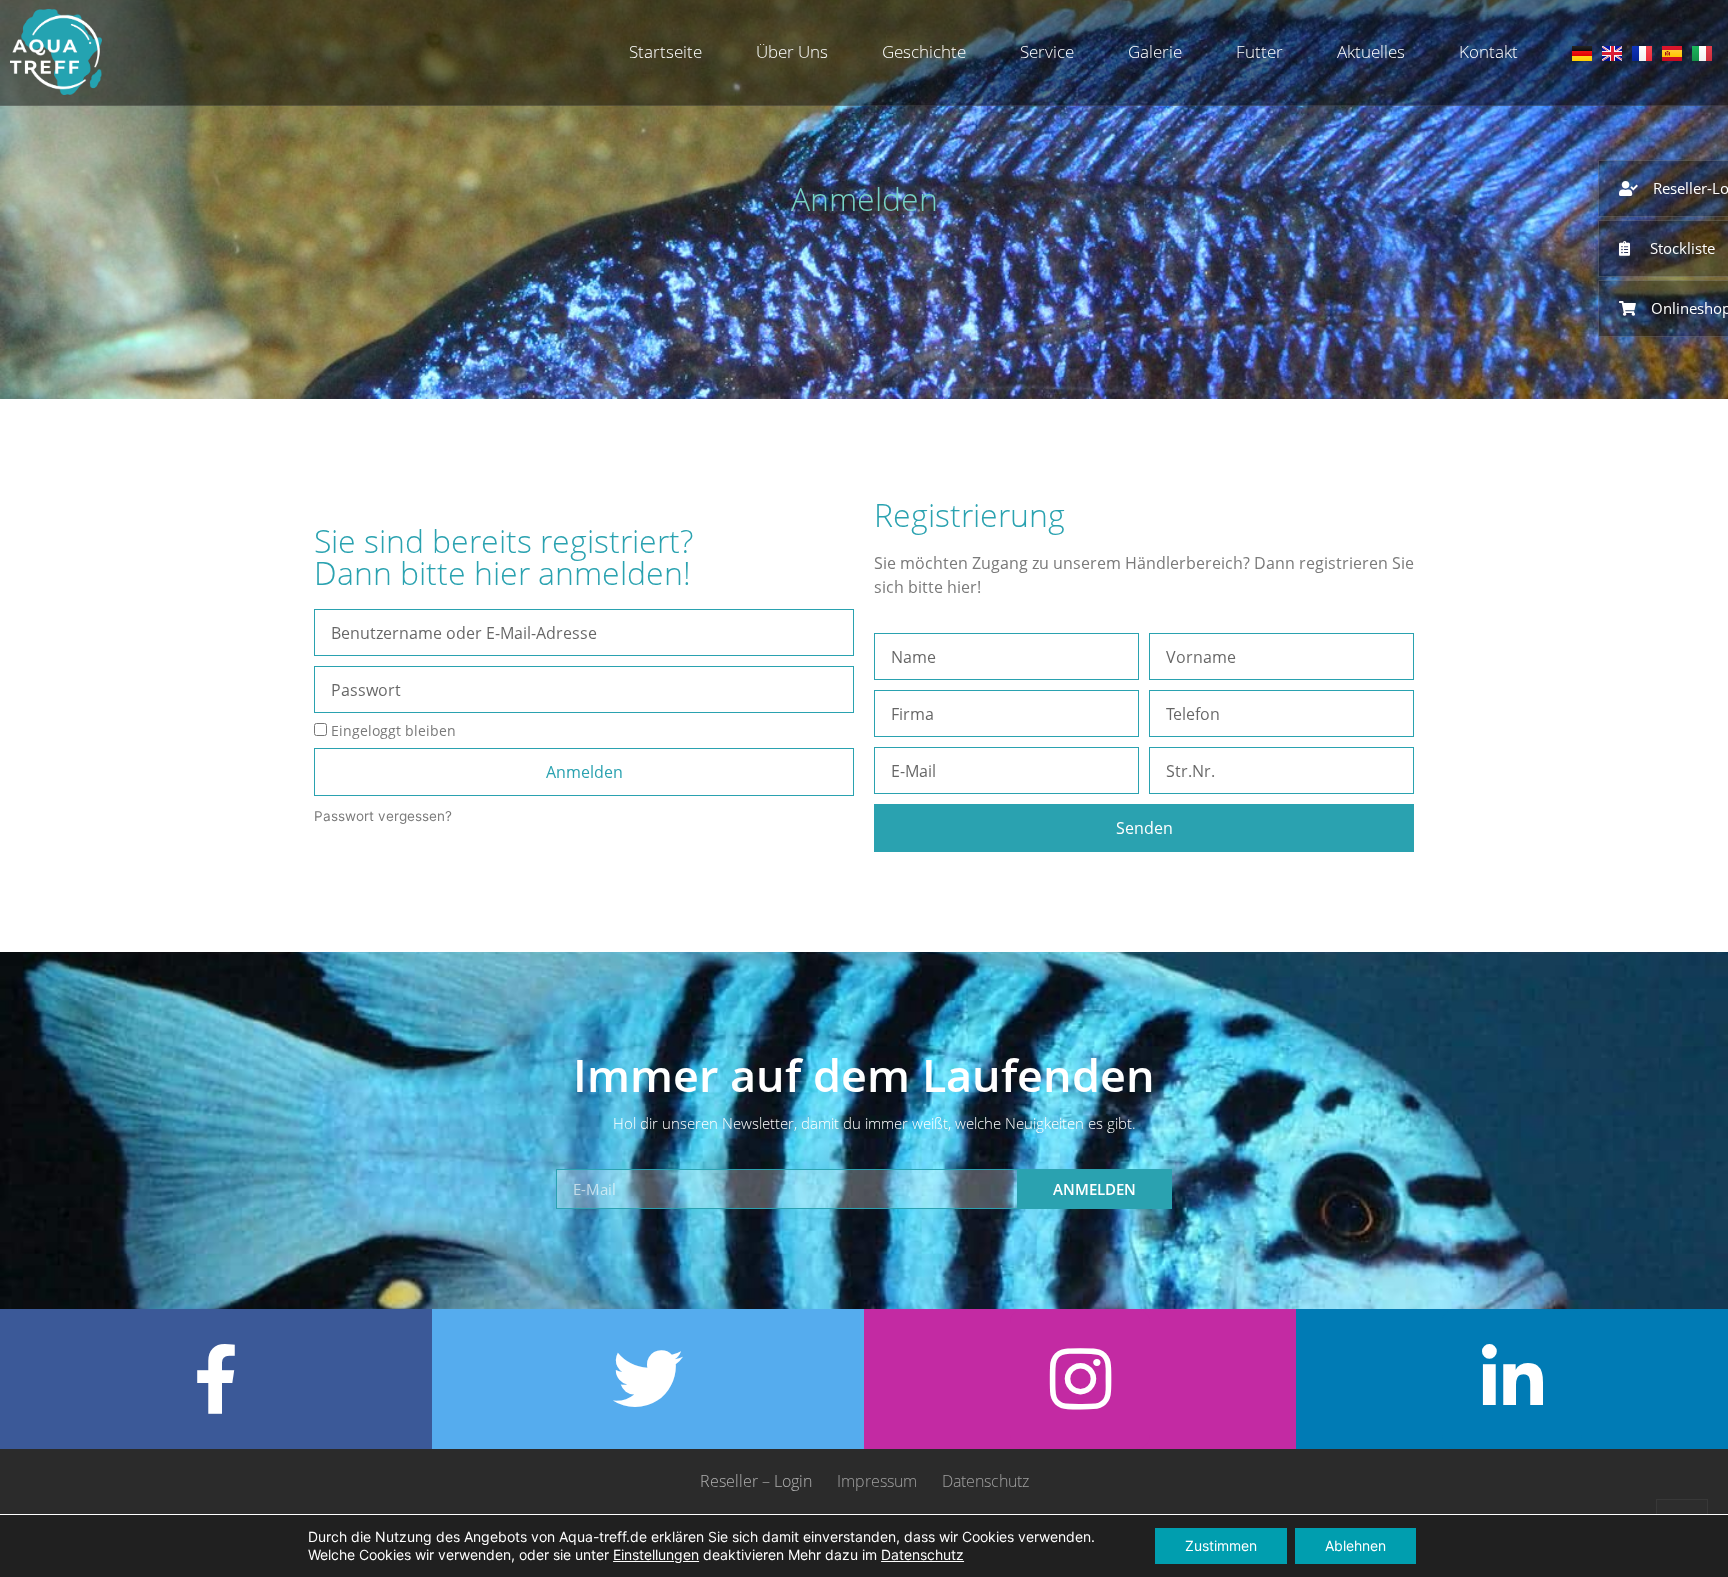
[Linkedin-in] (1512, 1379)
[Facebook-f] (216, 1379)
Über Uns (792, 51)
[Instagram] (1080, 1379)
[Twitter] (648, 1379)
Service (1047, 51)
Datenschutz (985, 1481)
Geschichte (924, 51)
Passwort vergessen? (383, 816)
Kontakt (1488, 51)
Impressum (877, 1481)
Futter (1259, 51)
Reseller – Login (756, 1481)
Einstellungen (656, 1554)
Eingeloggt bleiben (391, 730)
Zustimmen (1221, 1545)
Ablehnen (1355, 1545)
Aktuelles (1371, 51)
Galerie (1155, 51)
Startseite (665, 51)
